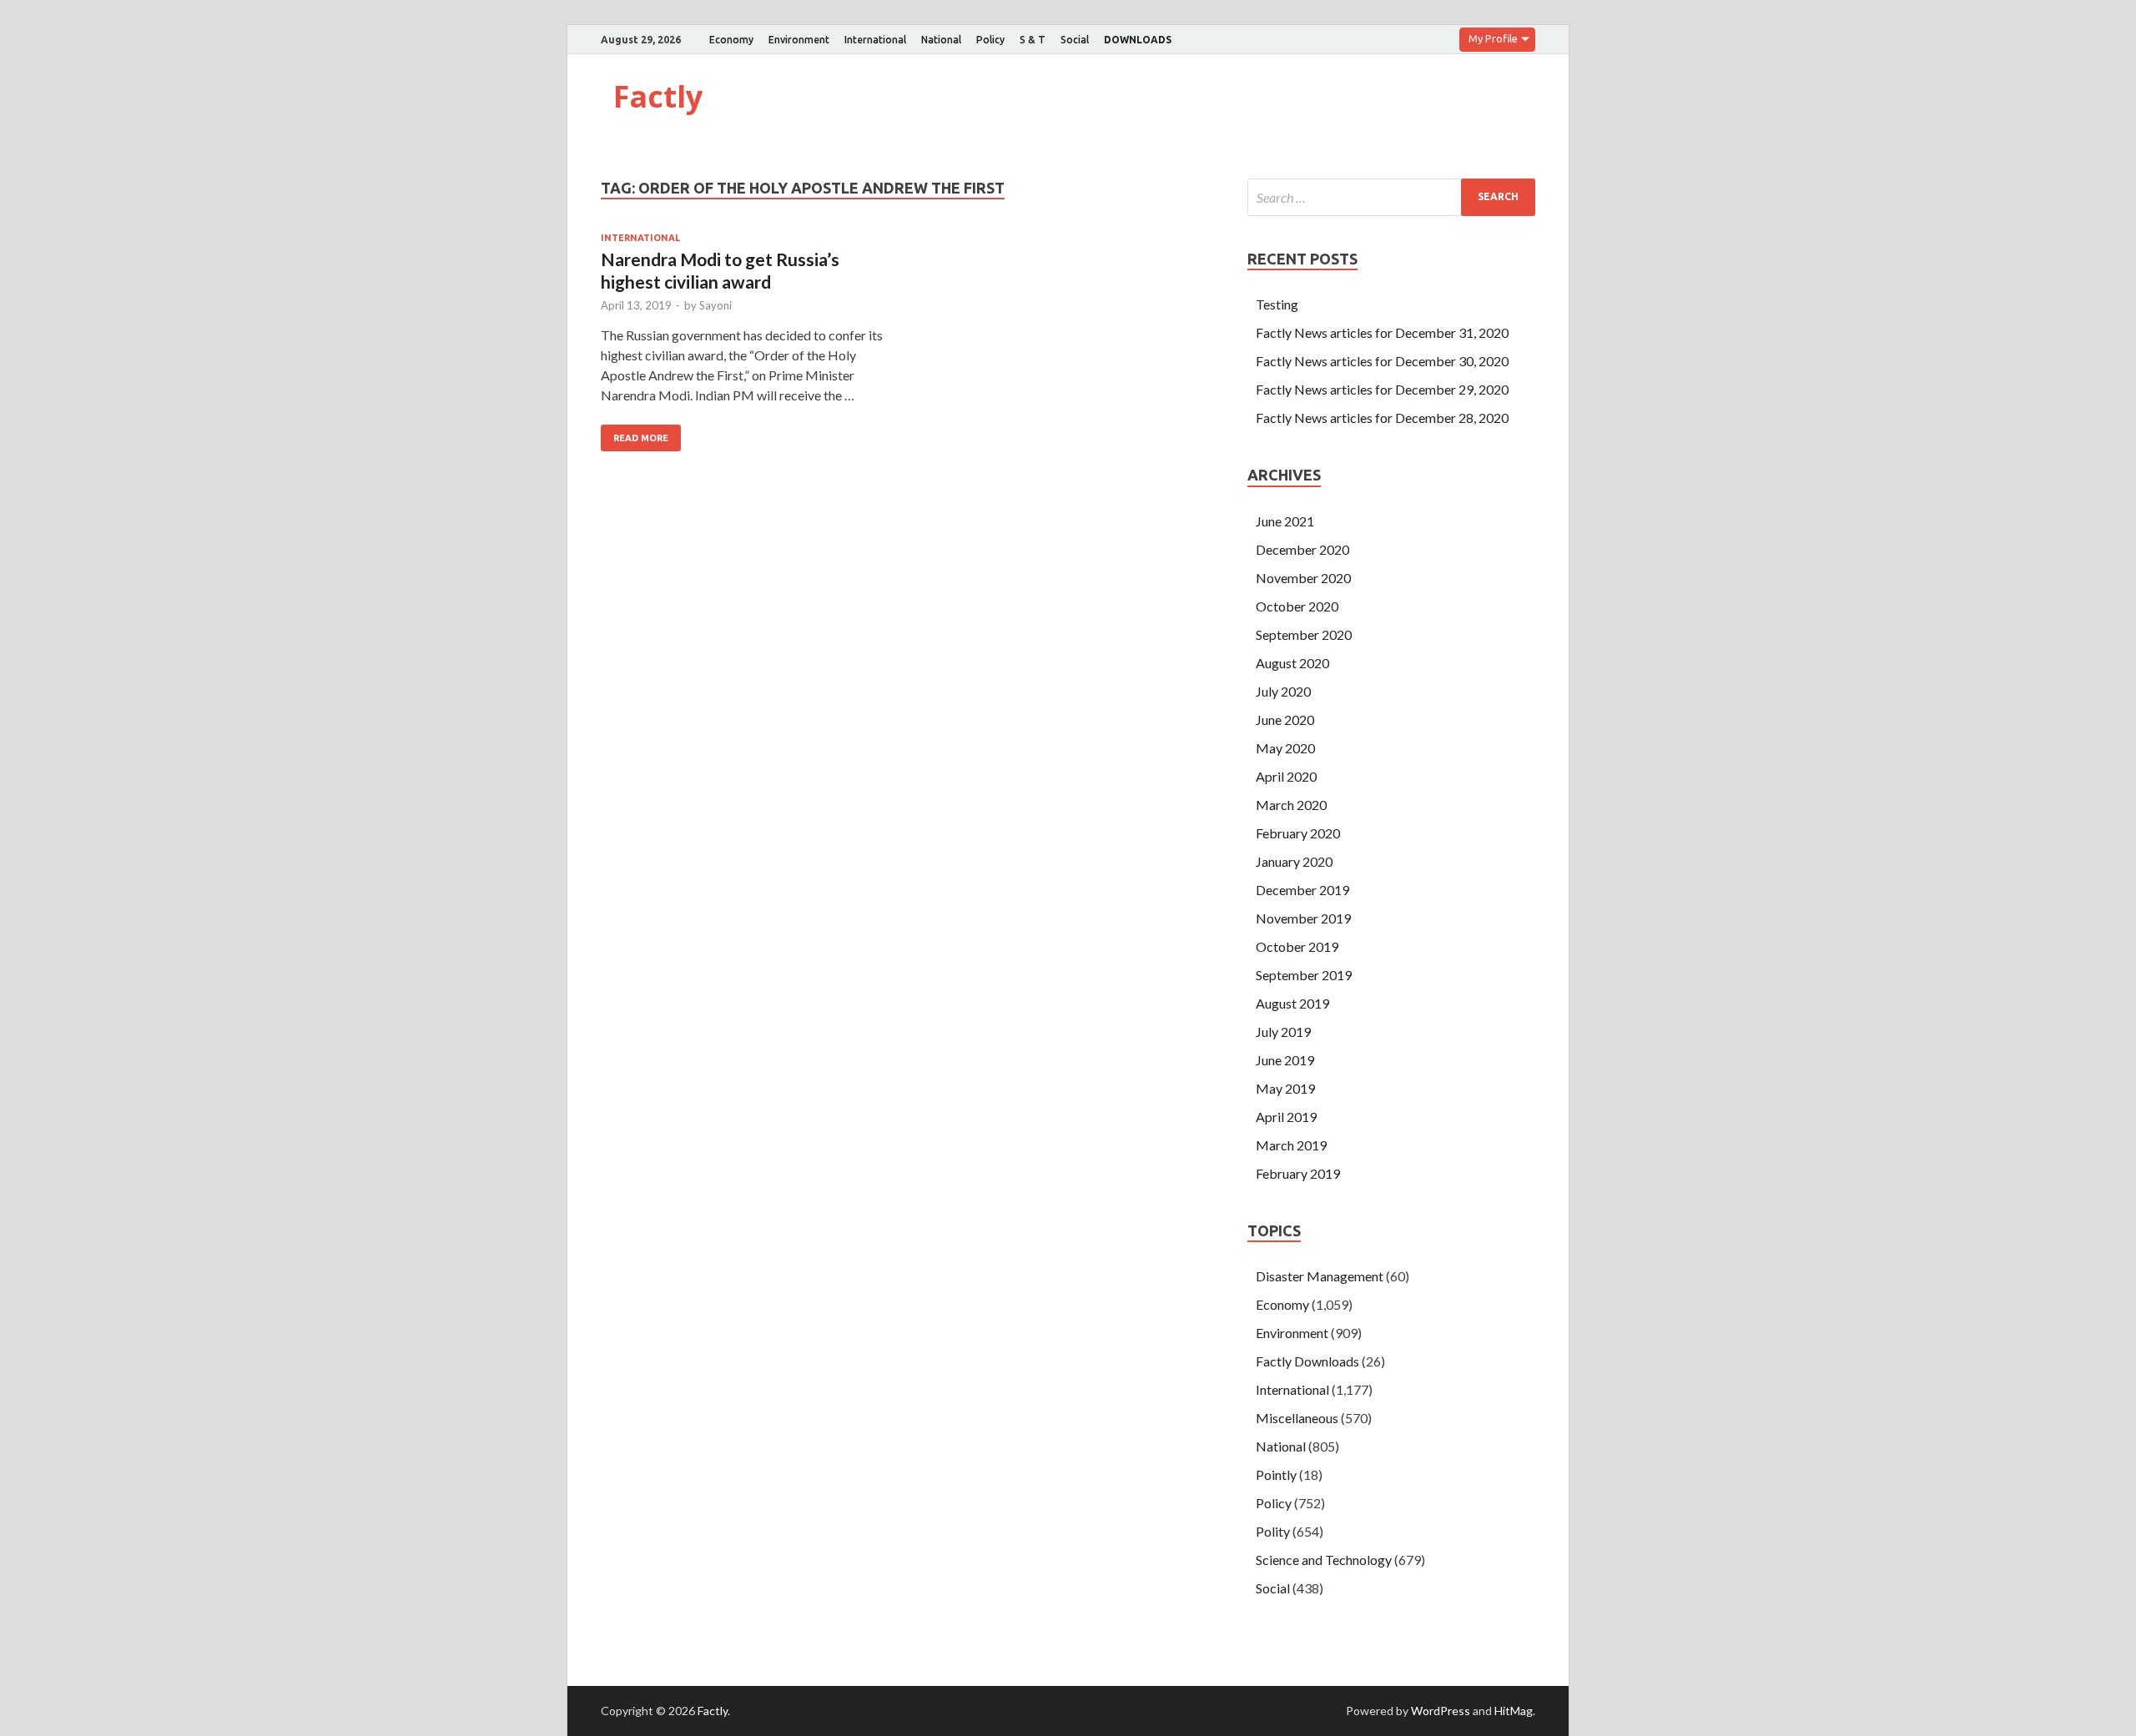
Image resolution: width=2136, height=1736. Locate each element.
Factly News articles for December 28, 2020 (1382, 418)
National (941, 40)
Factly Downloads (1307, 1361)
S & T (1033, 40)
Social (1075, 40)
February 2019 (1298, 1173)
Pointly (1276, 1474)
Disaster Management (1320, 1276)
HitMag (1514, 1711)
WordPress (1441, 1711)
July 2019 (1283, 1032)
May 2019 (1285, 1088)
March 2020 (1291, 805)
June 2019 (1285, 1060)
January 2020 (1294, 861)
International (875, 40)
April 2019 (1286, 1117)
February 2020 (1298, 833)
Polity (1273, 1531)
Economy (731, 40)
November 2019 (1303, 918)
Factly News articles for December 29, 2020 (1382, 389)
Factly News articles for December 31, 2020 (1382, 332)
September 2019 (1304, 975)
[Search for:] (1391, 197)
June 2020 (1285, 720)
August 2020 (1292, 663)
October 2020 (1297, 606)
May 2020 (1285, 748)
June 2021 (1285, 521)
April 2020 (1286, 776)
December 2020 (1302, 549)
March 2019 (1291, 1145)
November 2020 (1303, 578)
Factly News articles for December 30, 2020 (1382, 361)
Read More (641, 438)
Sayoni (715, 305)
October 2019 (1297, 946)
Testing (1277, 304)
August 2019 (1292, 1003)
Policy (990, 40)
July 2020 (1283, 691)
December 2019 (1302, 890)
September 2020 (1304, 634)
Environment (799, 40)
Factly (658, 96)
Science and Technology (1324, 1560)
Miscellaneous (1297, 1418)
